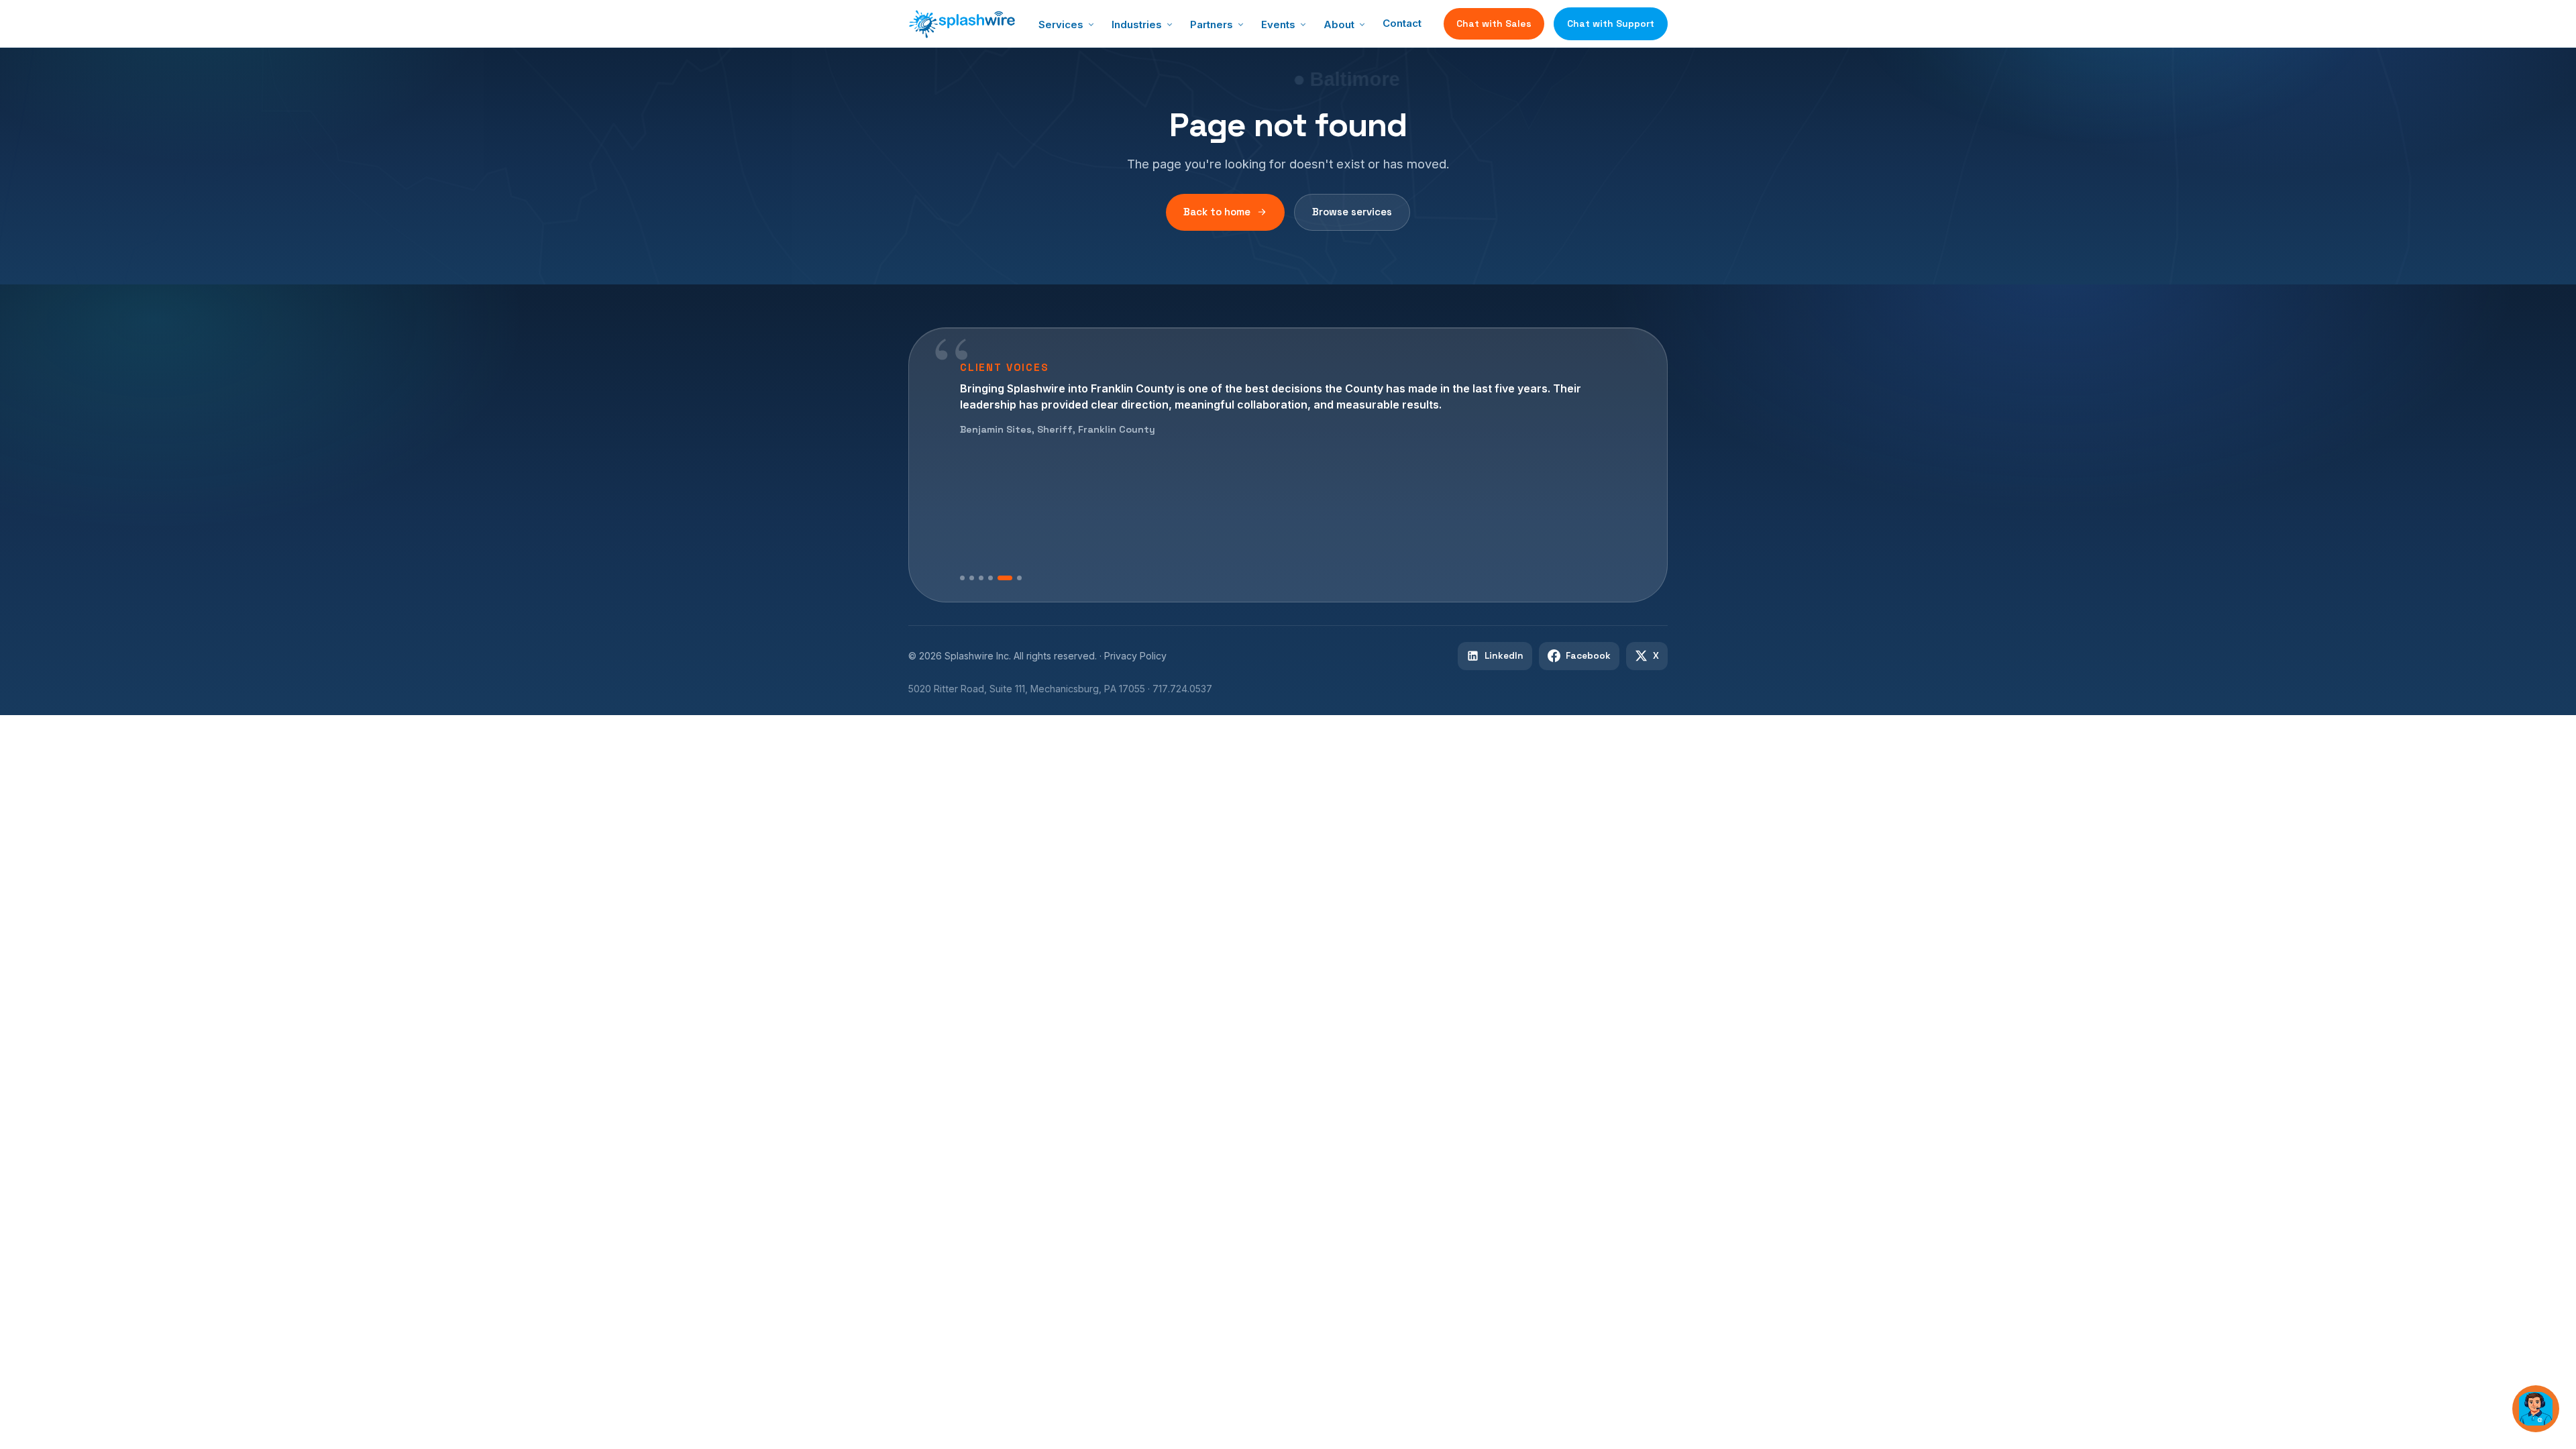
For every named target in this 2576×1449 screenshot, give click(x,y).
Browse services (1352, 212)
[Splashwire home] (962, 24)
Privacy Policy (1135, 656)
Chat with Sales (1494, 23)
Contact (1402, 23)
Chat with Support (1611, 23)
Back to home (1217, 212)
